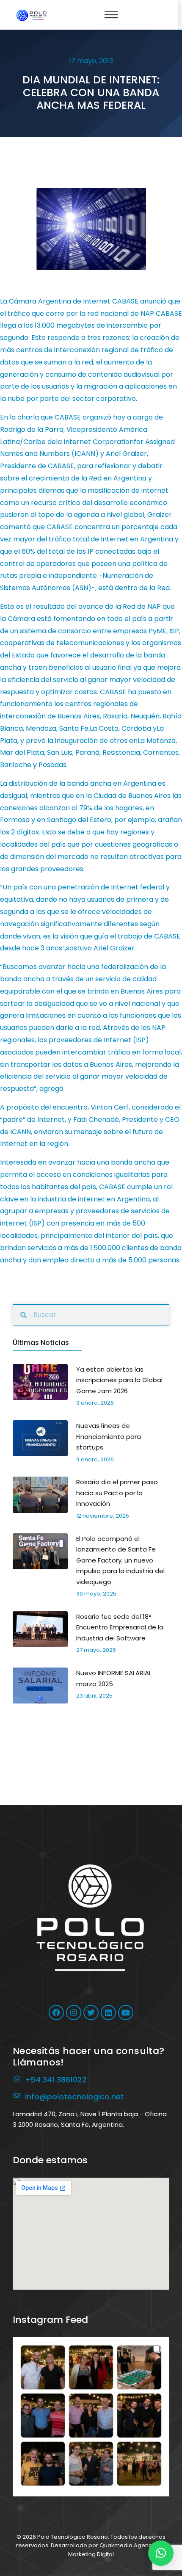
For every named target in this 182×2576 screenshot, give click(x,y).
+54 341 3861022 (56, 2080)
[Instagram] (74, 2013)
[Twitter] (91, 2013)
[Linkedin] (108, 2013)
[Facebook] (56, 2013)
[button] (91, 2416)
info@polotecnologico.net (74, 2097)
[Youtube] (126, 2013)
